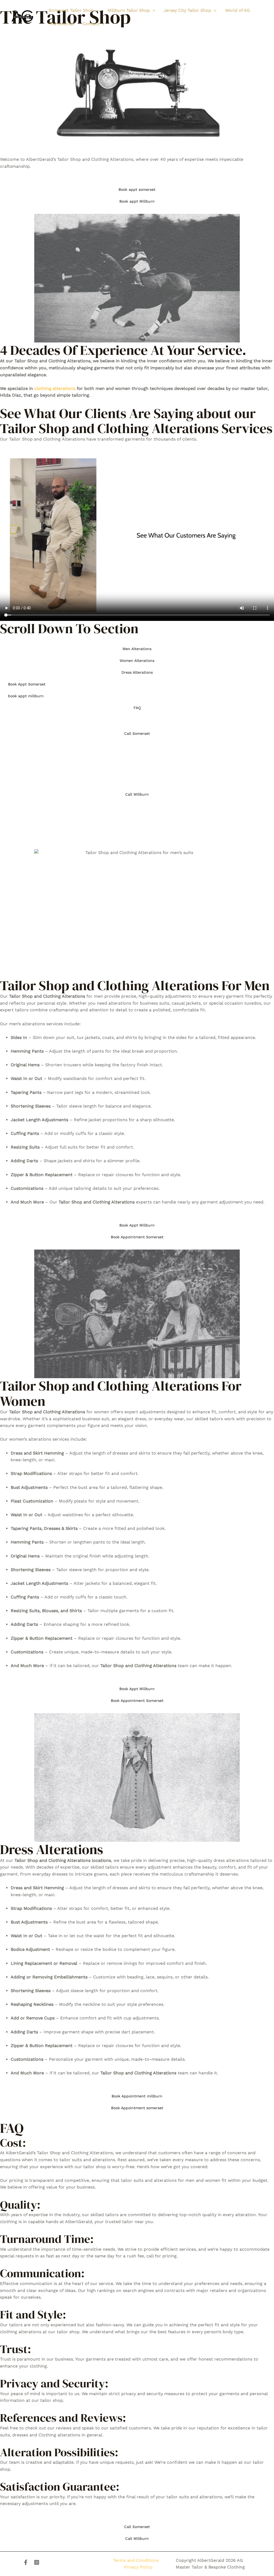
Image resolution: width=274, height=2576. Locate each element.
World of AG (237, 10)
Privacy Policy (138, 2567)
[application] (96, 10)
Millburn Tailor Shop (129, 10)
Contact (91, 24)
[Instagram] (37, 2562)
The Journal (61, 24)
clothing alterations (55, 388)
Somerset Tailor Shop (71, 10)
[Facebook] (26, 2562)
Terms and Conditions (136, 2560)
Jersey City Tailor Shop (187, 10)
